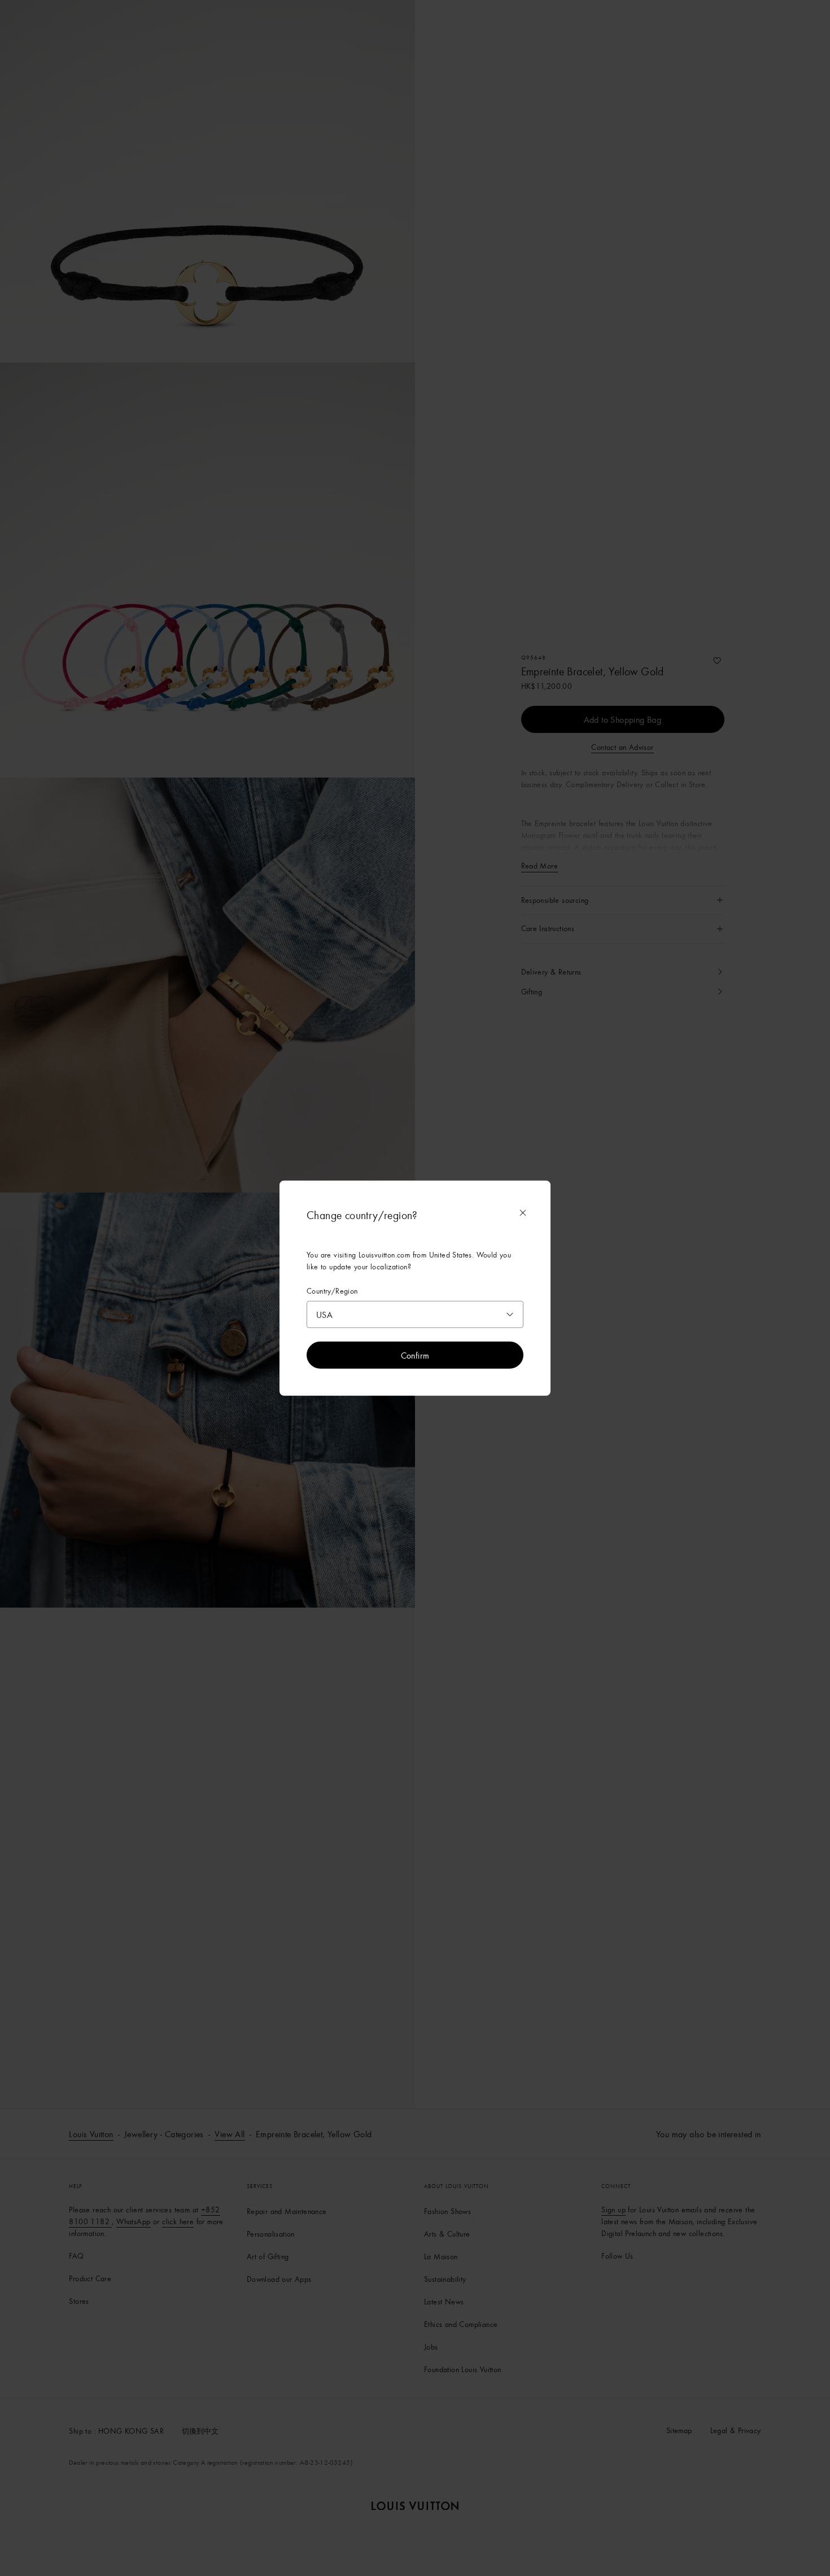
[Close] (523, 1213)
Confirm (415, 1355)
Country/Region (332, 1291)
